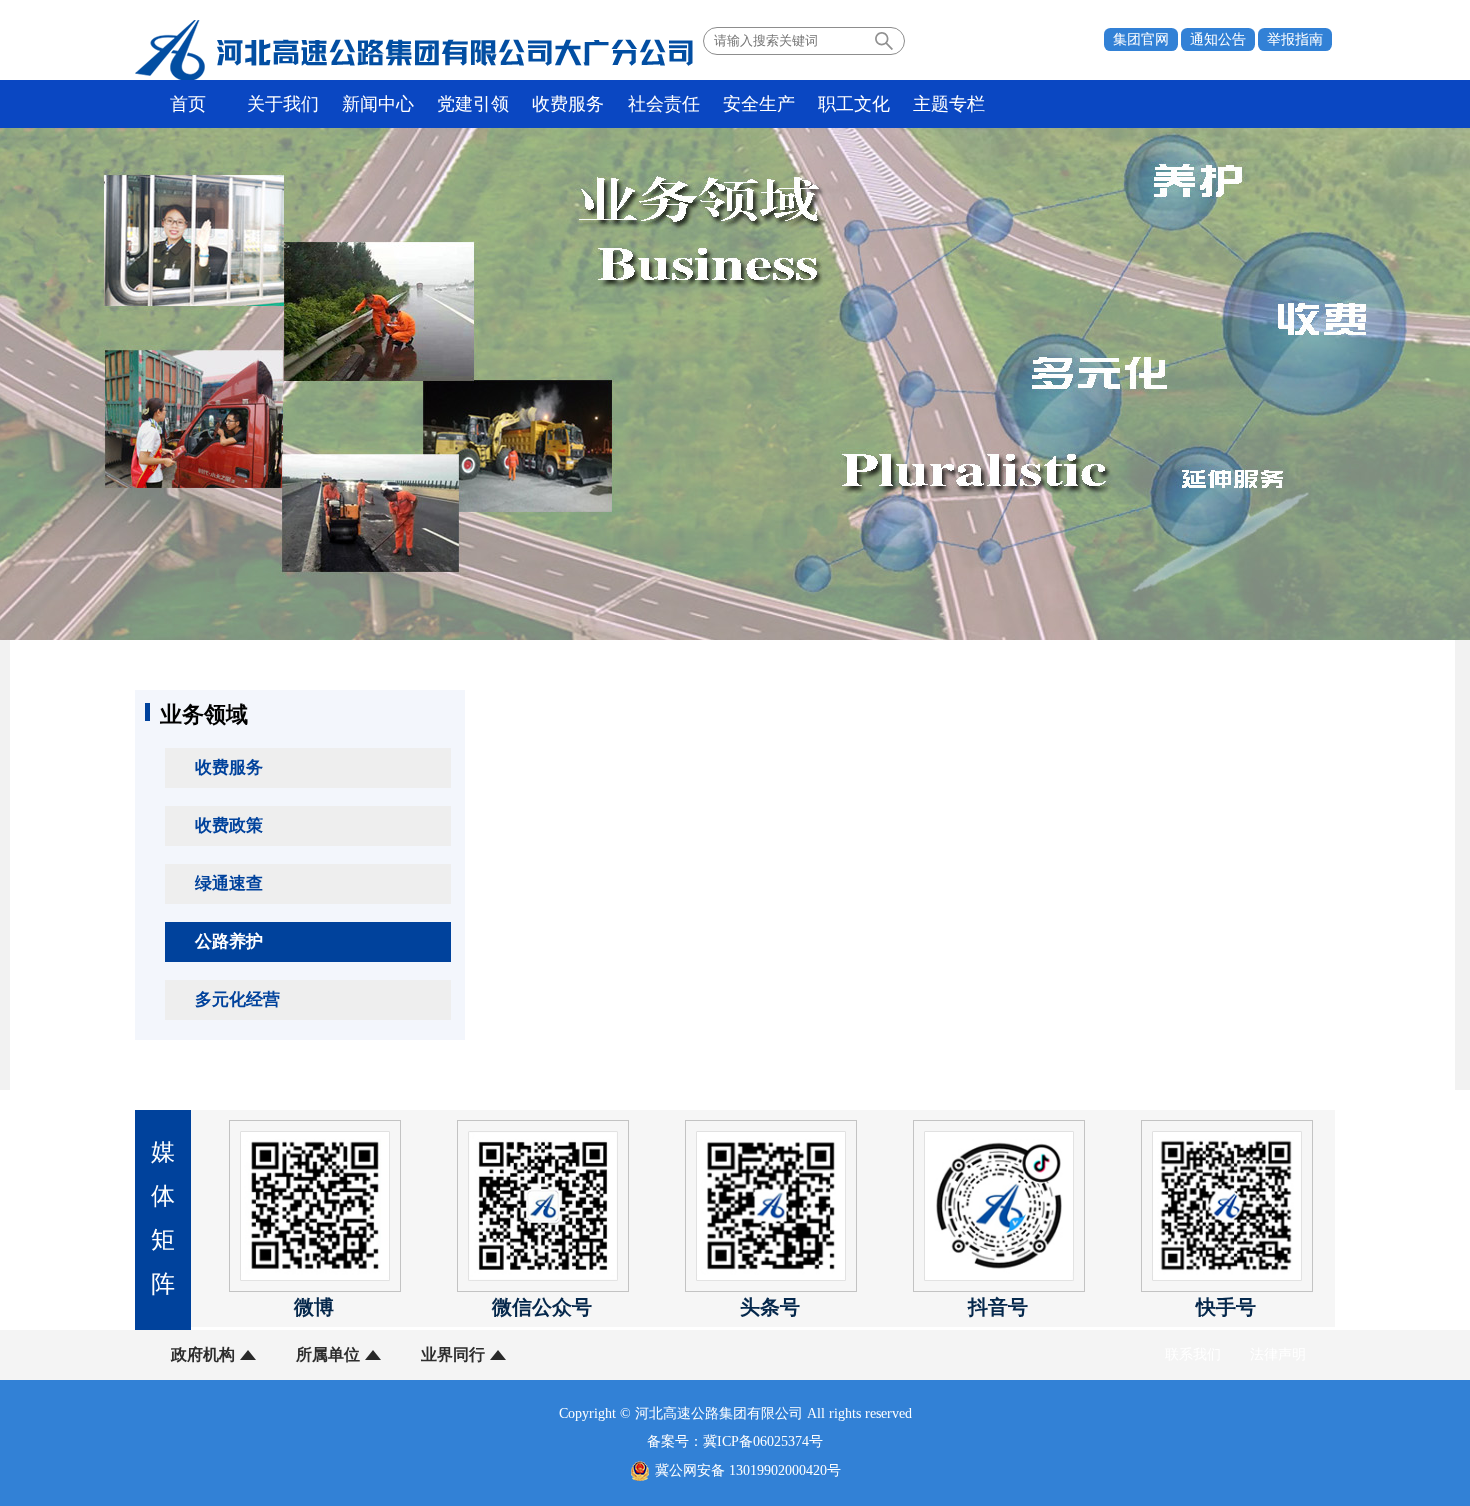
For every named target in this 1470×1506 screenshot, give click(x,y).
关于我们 (283, 104)
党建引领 (473, 104)
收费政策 (229, 825)
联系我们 (1193, 1354)
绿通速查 (229, 883)
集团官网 (1141, 39)
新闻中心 (378, 104)
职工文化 (854, 104)
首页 (188, 104)
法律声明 (1278, 1354)
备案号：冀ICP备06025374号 (735, 1441)
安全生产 (759, 104)
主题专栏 (949, 104)
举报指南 (1295, 39)
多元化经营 (237, 999)
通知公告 (1218, 39)
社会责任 (664, 104)
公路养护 (229, 941)
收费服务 (568, 104)
